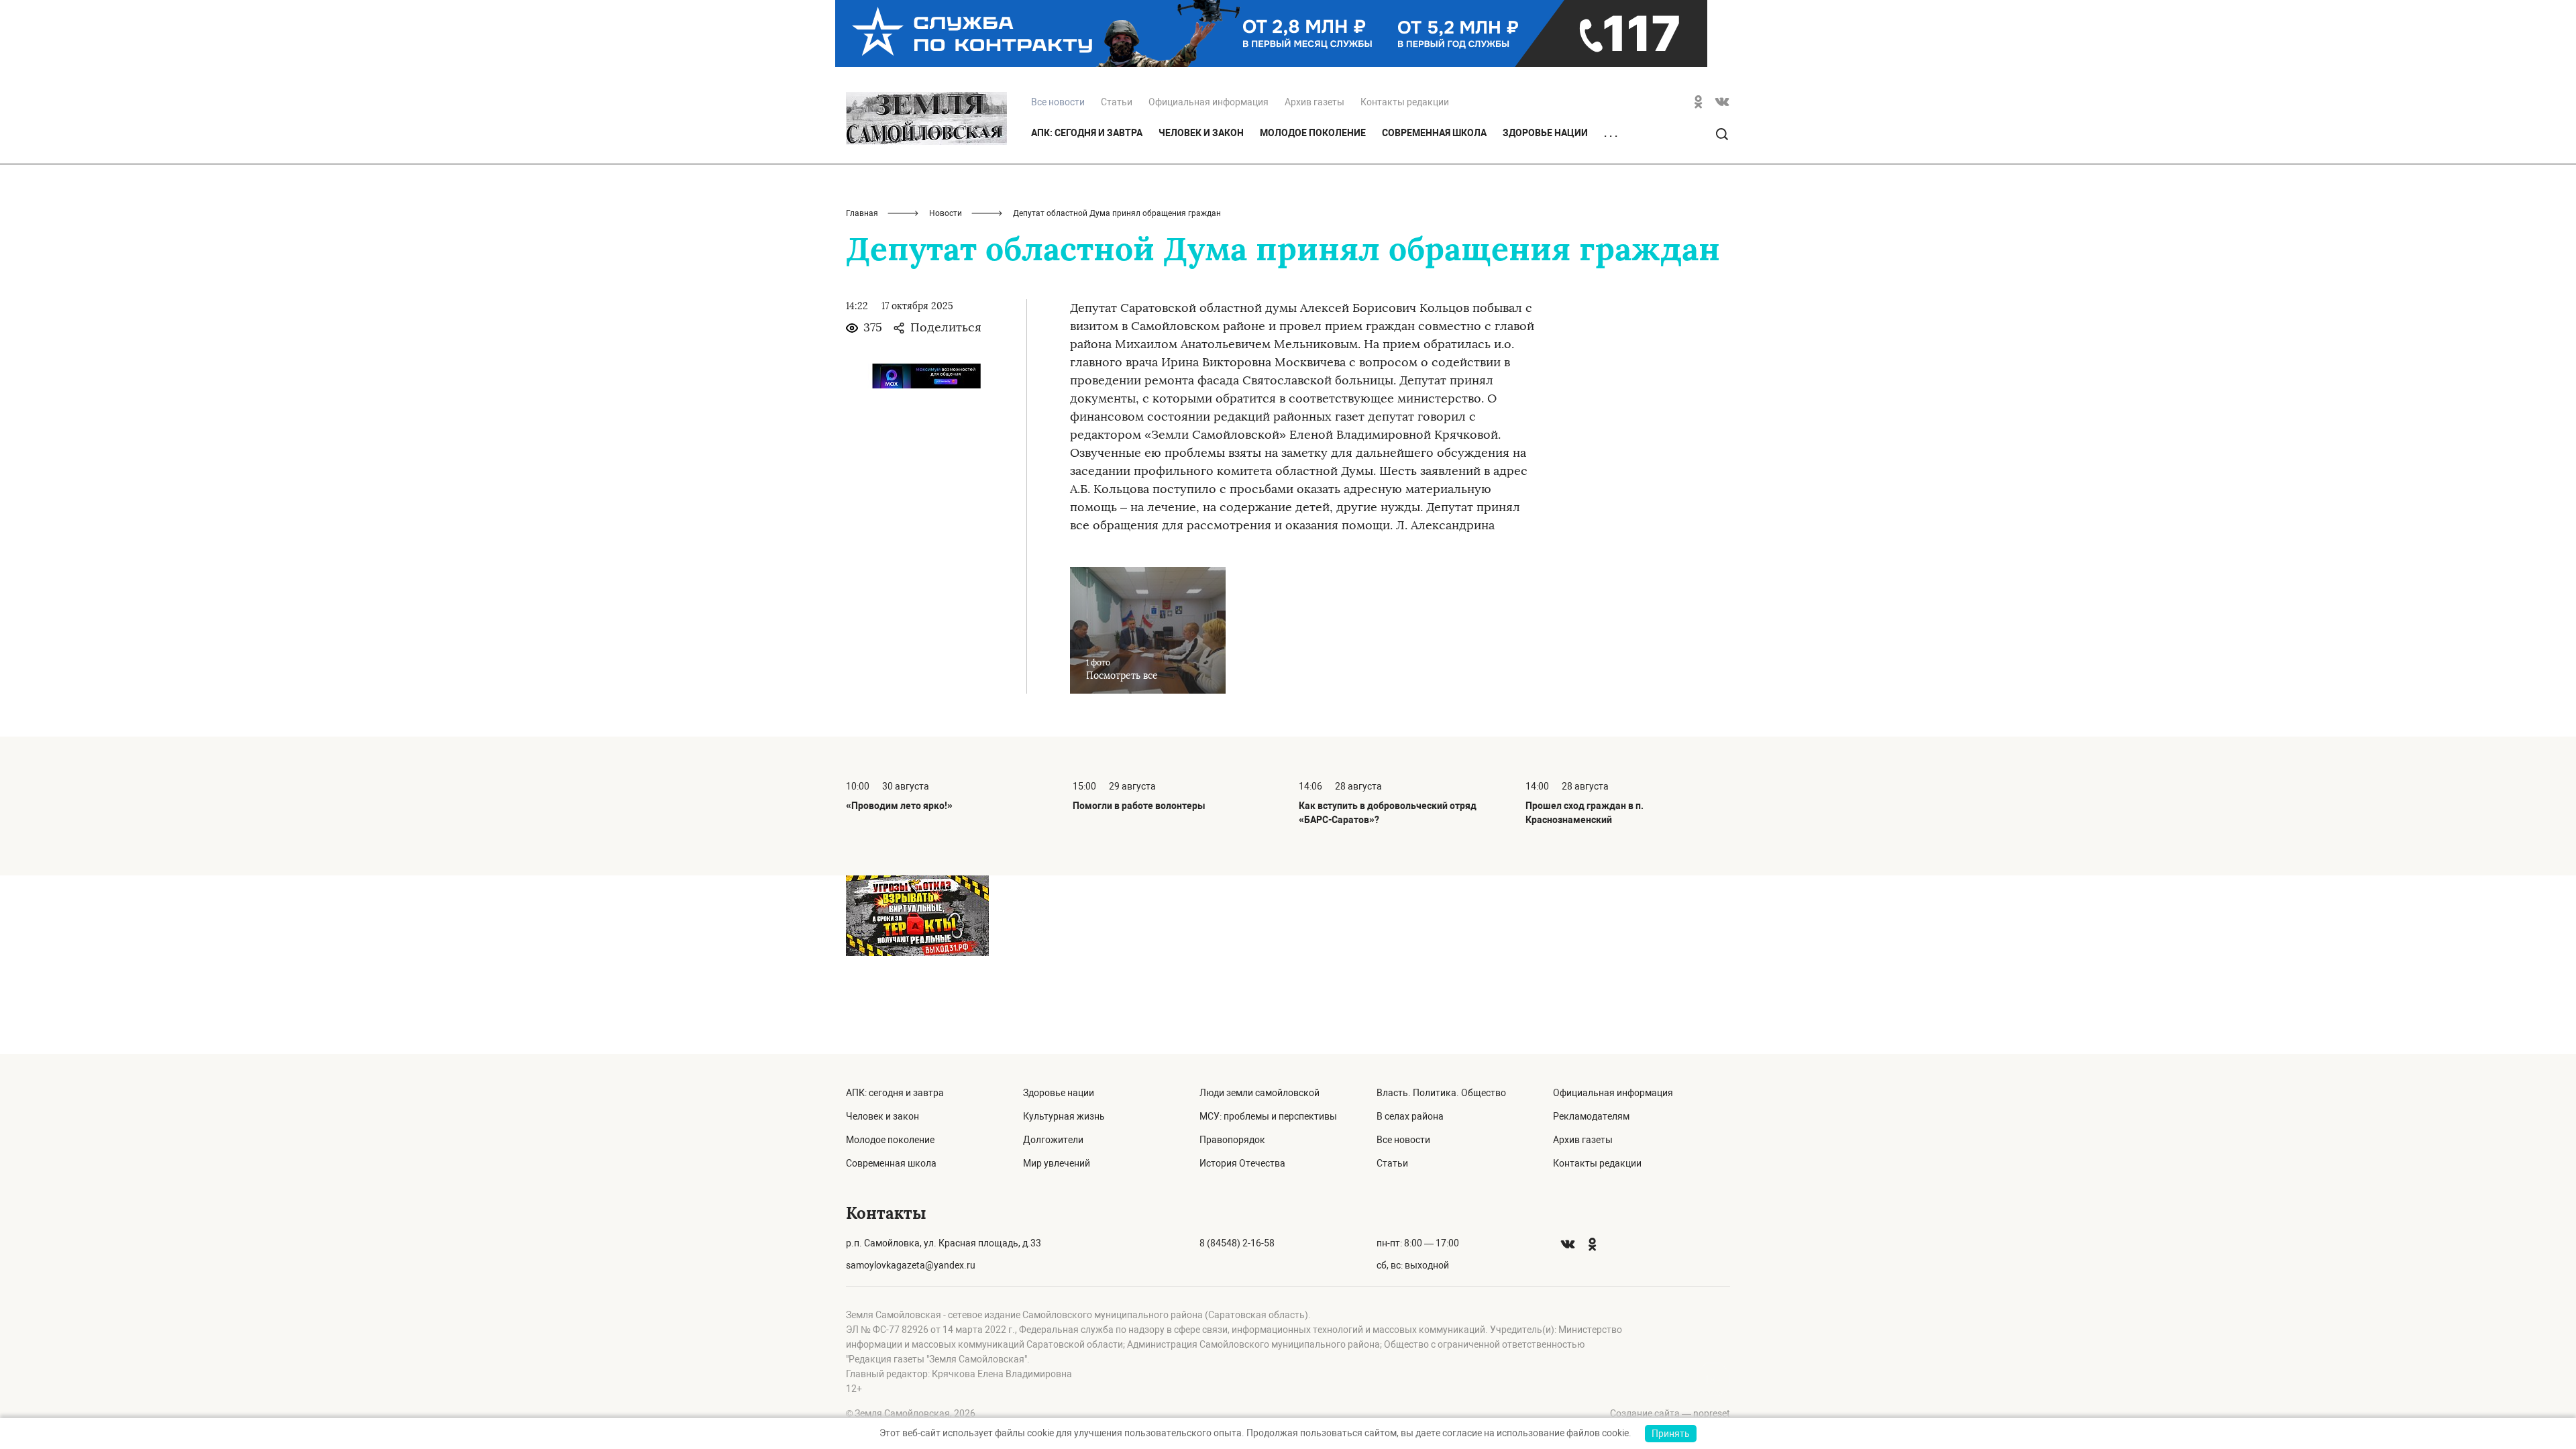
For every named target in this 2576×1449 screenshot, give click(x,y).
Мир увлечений (1057, 1163)
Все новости (1403, 1140)
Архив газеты (1314, 102)
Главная (862, 213)
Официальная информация (1209, 102)
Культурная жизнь (1064, 1116)
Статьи (1117, 102)
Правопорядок (1232, 1140)
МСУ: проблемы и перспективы (1268, 1116)
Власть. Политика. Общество (1441, 1093)
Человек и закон (1201, 133)
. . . (1611, 133)
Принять (1671, 1434)
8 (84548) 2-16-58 (1237, 1243)
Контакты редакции (1405, 102)
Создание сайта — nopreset (1670, 1413)
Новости (946, 213)
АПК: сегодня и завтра (1087, 133)
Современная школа (1434, 133)
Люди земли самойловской (1259, 1093)
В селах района (1410, 1116)
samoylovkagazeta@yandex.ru (911, 1265)
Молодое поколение (1313, 133)
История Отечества (1242, 1163)
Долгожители (1053, 1140)
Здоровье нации (1545, 133)
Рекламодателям (1591, 1116)
